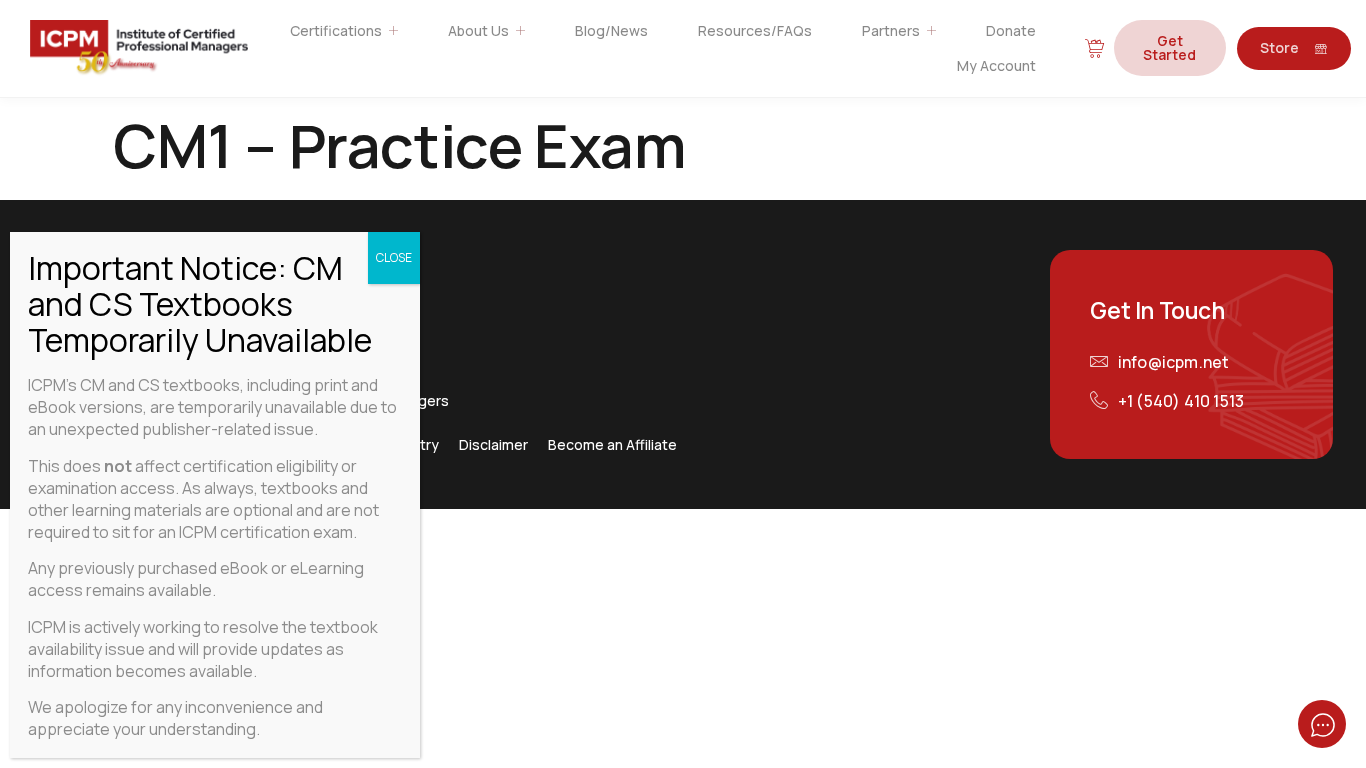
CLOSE (394, 257)
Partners (891, 30)
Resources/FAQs (755, 30)
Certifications (336, 30)
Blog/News (611, 30)
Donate (1011, 30)
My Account (996, 65)
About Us (478, 30)
